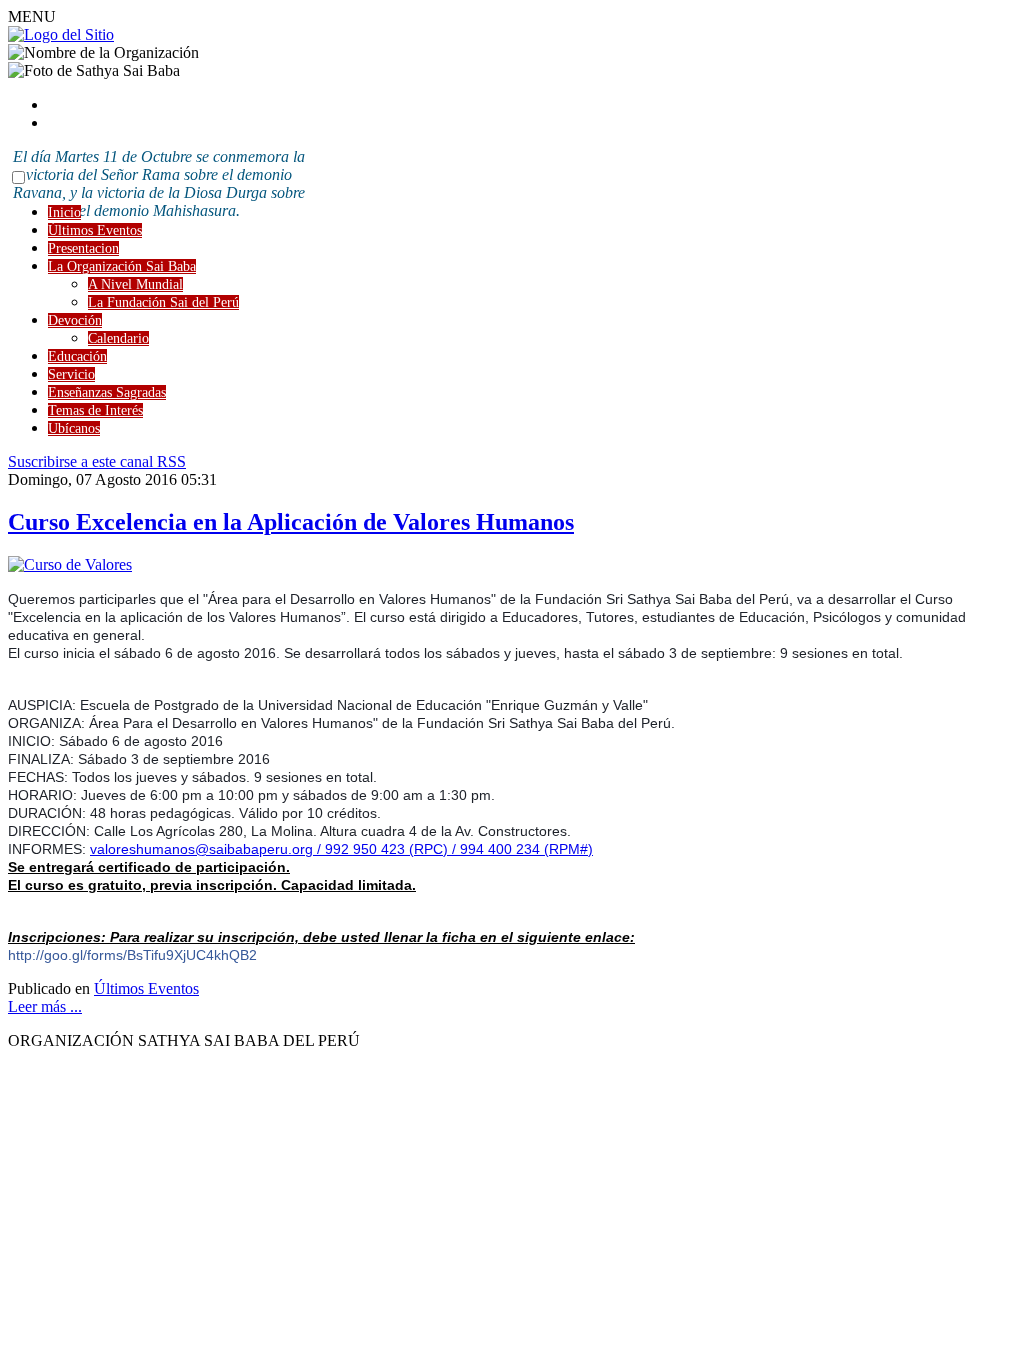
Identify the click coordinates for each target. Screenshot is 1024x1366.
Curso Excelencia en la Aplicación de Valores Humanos (291, 522)
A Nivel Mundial (135, 284)
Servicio (71, 374)
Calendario (118, 338)
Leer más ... (45, 1006)
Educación (77, 356)
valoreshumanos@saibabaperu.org (201, 849)
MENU (32, 16)
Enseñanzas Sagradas (107, 392)
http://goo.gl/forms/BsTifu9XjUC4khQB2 (132, 955)
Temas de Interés (95, 410)
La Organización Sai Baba (122, 266)
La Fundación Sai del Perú (163, 302)
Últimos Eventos (95, 230)
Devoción (75, 320)
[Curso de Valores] (70, 564)
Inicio (64, 212)
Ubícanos (74, 428)
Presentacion (83, 248)
